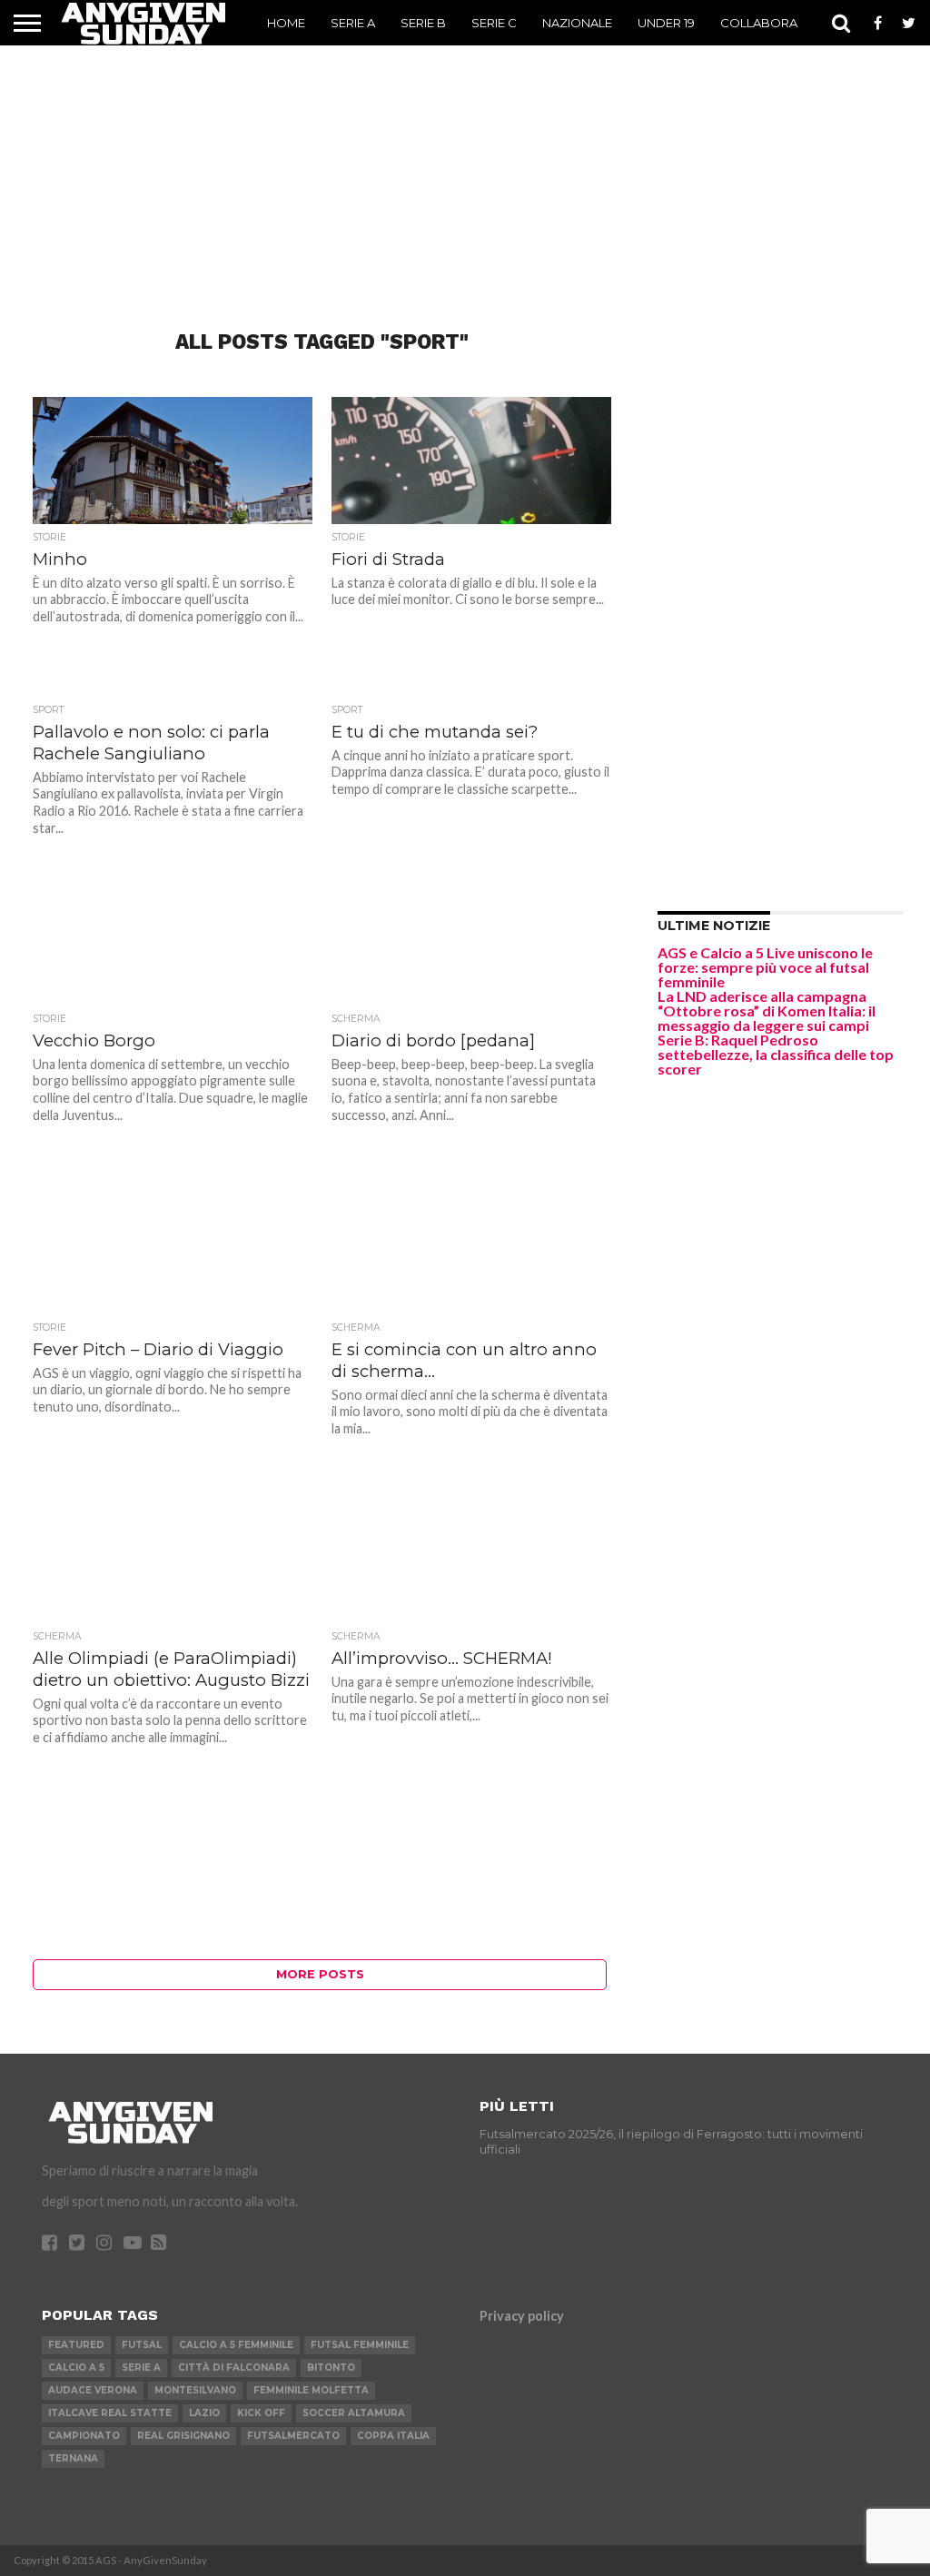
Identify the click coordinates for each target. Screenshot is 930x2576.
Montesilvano (195, 2390)
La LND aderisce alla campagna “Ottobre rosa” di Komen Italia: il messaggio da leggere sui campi (767, 1011)
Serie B (423, 23)
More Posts (320, 1974)
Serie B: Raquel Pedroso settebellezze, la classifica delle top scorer (776, 1054)
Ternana (73, 2458)
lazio (204, 2413)
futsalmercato (293, 2436)
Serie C (494, 23)
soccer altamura (354, 2413)
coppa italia (393, 2436)
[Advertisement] (465, 159)
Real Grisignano (183, 2436)
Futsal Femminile (360, 2345)
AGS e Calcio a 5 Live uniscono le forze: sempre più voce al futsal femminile (765, 967)
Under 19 (666, 23)
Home (286, 23)
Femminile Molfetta (311, 2390)
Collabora (759, 23)
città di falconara (234, 2368)
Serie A (353, 23)
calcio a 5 (76, 2368)
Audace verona (93, 2390)
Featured (76, 2345)
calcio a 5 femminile (236, 2345)
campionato (84, 2436)
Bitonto (331, 2368)
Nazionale (577, 23)
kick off (261, 2413)
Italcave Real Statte (110, 2413)
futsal (142, 2345)
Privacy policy (522, 2316)
